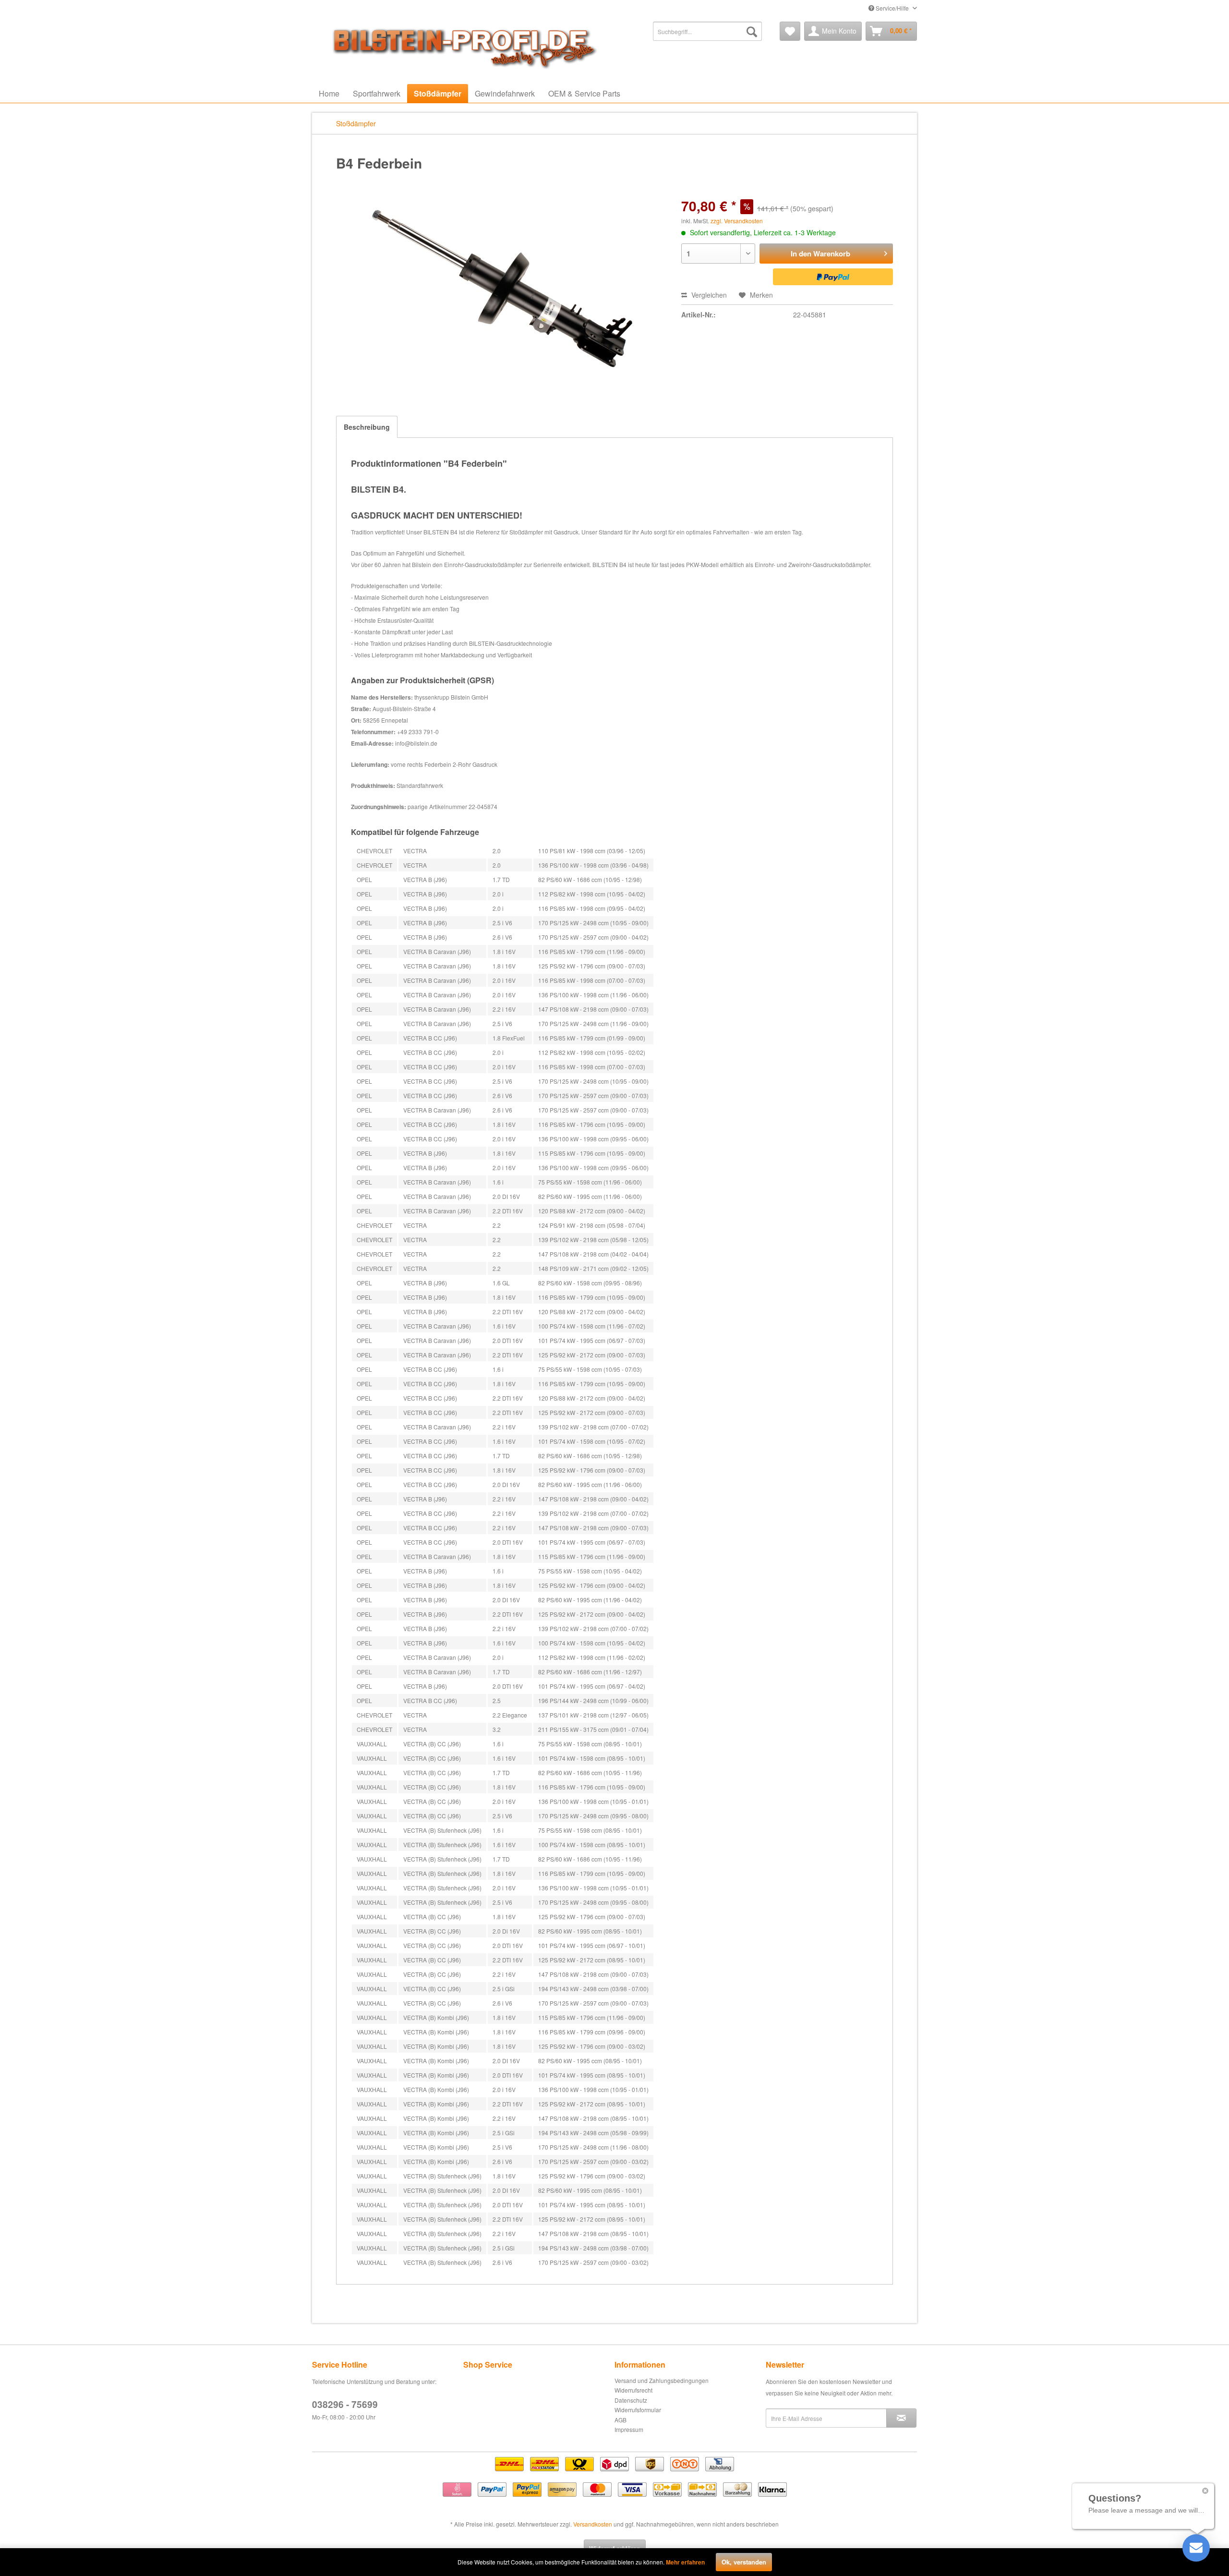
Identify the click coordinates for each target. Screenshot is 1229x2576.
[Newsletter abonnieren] (901, 2418)
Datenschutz (631, 2400)
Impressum (629, 2429)
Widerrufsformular (638, 2410)
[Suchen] (752, 31)
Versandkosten (593, 2524)
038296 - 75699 (345, 2404)
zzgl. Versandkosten (737, 221)
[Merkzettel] (790, 31)
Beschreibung (367, 427)
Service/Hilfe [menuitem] (892, 8)
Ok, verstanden (744, 2562)
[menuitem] (707, 31)
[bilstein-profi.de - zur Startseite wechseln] (461, 46)
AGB (621, 2420)
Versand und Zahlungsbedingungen (662, 2380)
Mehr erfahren (685, 2562)
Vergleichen (708, 295)
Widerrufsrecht (633, 2390)
